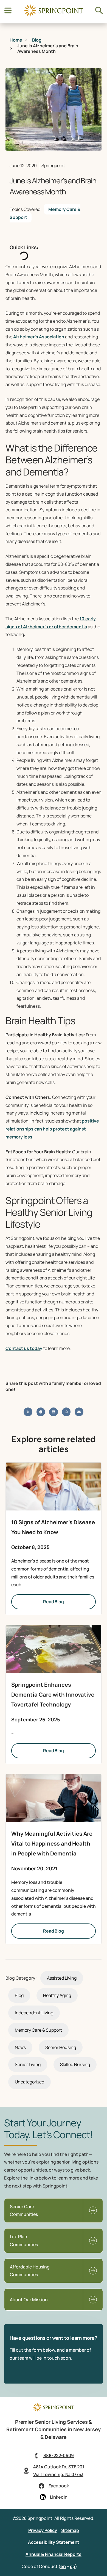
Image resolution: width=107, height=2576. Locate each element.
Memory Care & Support (45, 213)
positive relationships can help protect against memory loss (52, 1129)
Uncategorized (29, 2082)
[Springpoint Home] (54, 15)
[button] (28, 1412)
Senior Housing (61, 2047)
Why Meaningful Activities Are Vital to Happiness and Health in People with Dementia (52, 1843)
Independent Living (34, 2013)
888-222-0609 (59, 2455)
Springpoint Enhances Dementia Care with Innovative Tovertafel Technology (53, 1695)
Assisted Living (62, 1978)
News (20, 2047)
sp (73, 2566)
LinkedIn (59, 2497)
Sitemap (70, 2530)
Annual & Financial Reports (54, 2554)
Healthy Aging (57, 1995)
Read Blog (54, 1602)
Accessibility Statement (54, 2542)
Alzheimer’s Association (39, 337)
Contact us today (24, 1348)
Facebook (59, 2486)
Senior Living (28, 2064)
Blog (19, 1995)
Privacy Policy (43, 2530)
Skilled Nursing (75, 2064)
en (63, 2566)
